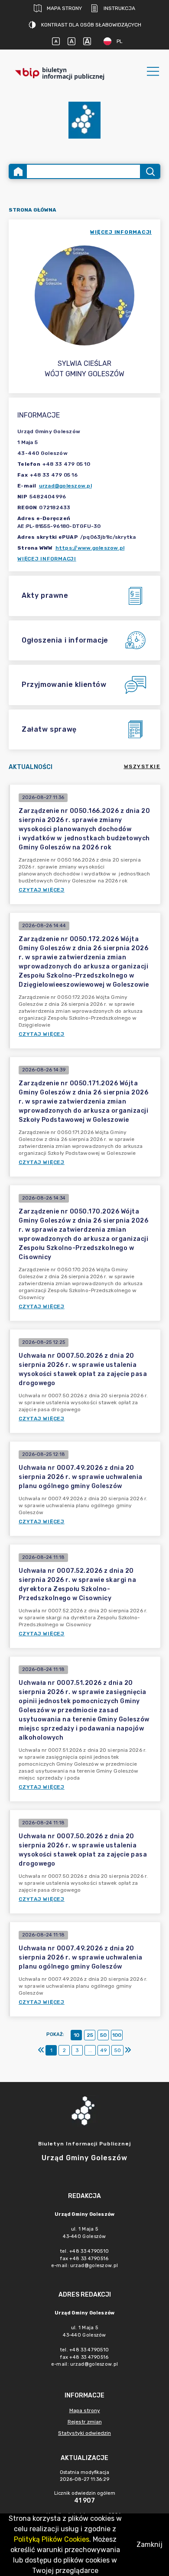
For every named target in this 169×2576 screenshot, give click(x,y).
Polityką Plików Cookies (52, 2539)
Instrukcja (119, 8)
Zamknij (149, 2545)
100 (117, 2035)
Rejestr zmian (85, 2422)
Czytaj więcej (42, 890)
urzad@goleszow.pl (65, 486)
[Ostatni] (128, 2050)
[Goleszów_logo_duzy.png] (84, 120)
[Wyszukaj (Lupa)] (150, 171)
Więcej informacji (47, 559)
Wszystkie (142, 766)
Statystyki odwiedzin (84, 2433)
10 (76, 2035)
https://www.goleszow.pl (90, 548)
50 (103, 2035)
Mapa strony (64, 8)
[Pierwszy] (41, 2050)
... (90, 2050)
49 (104, 2050)
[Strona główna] (18, 171)
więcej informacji (121, 232)
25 (90, 2035)
